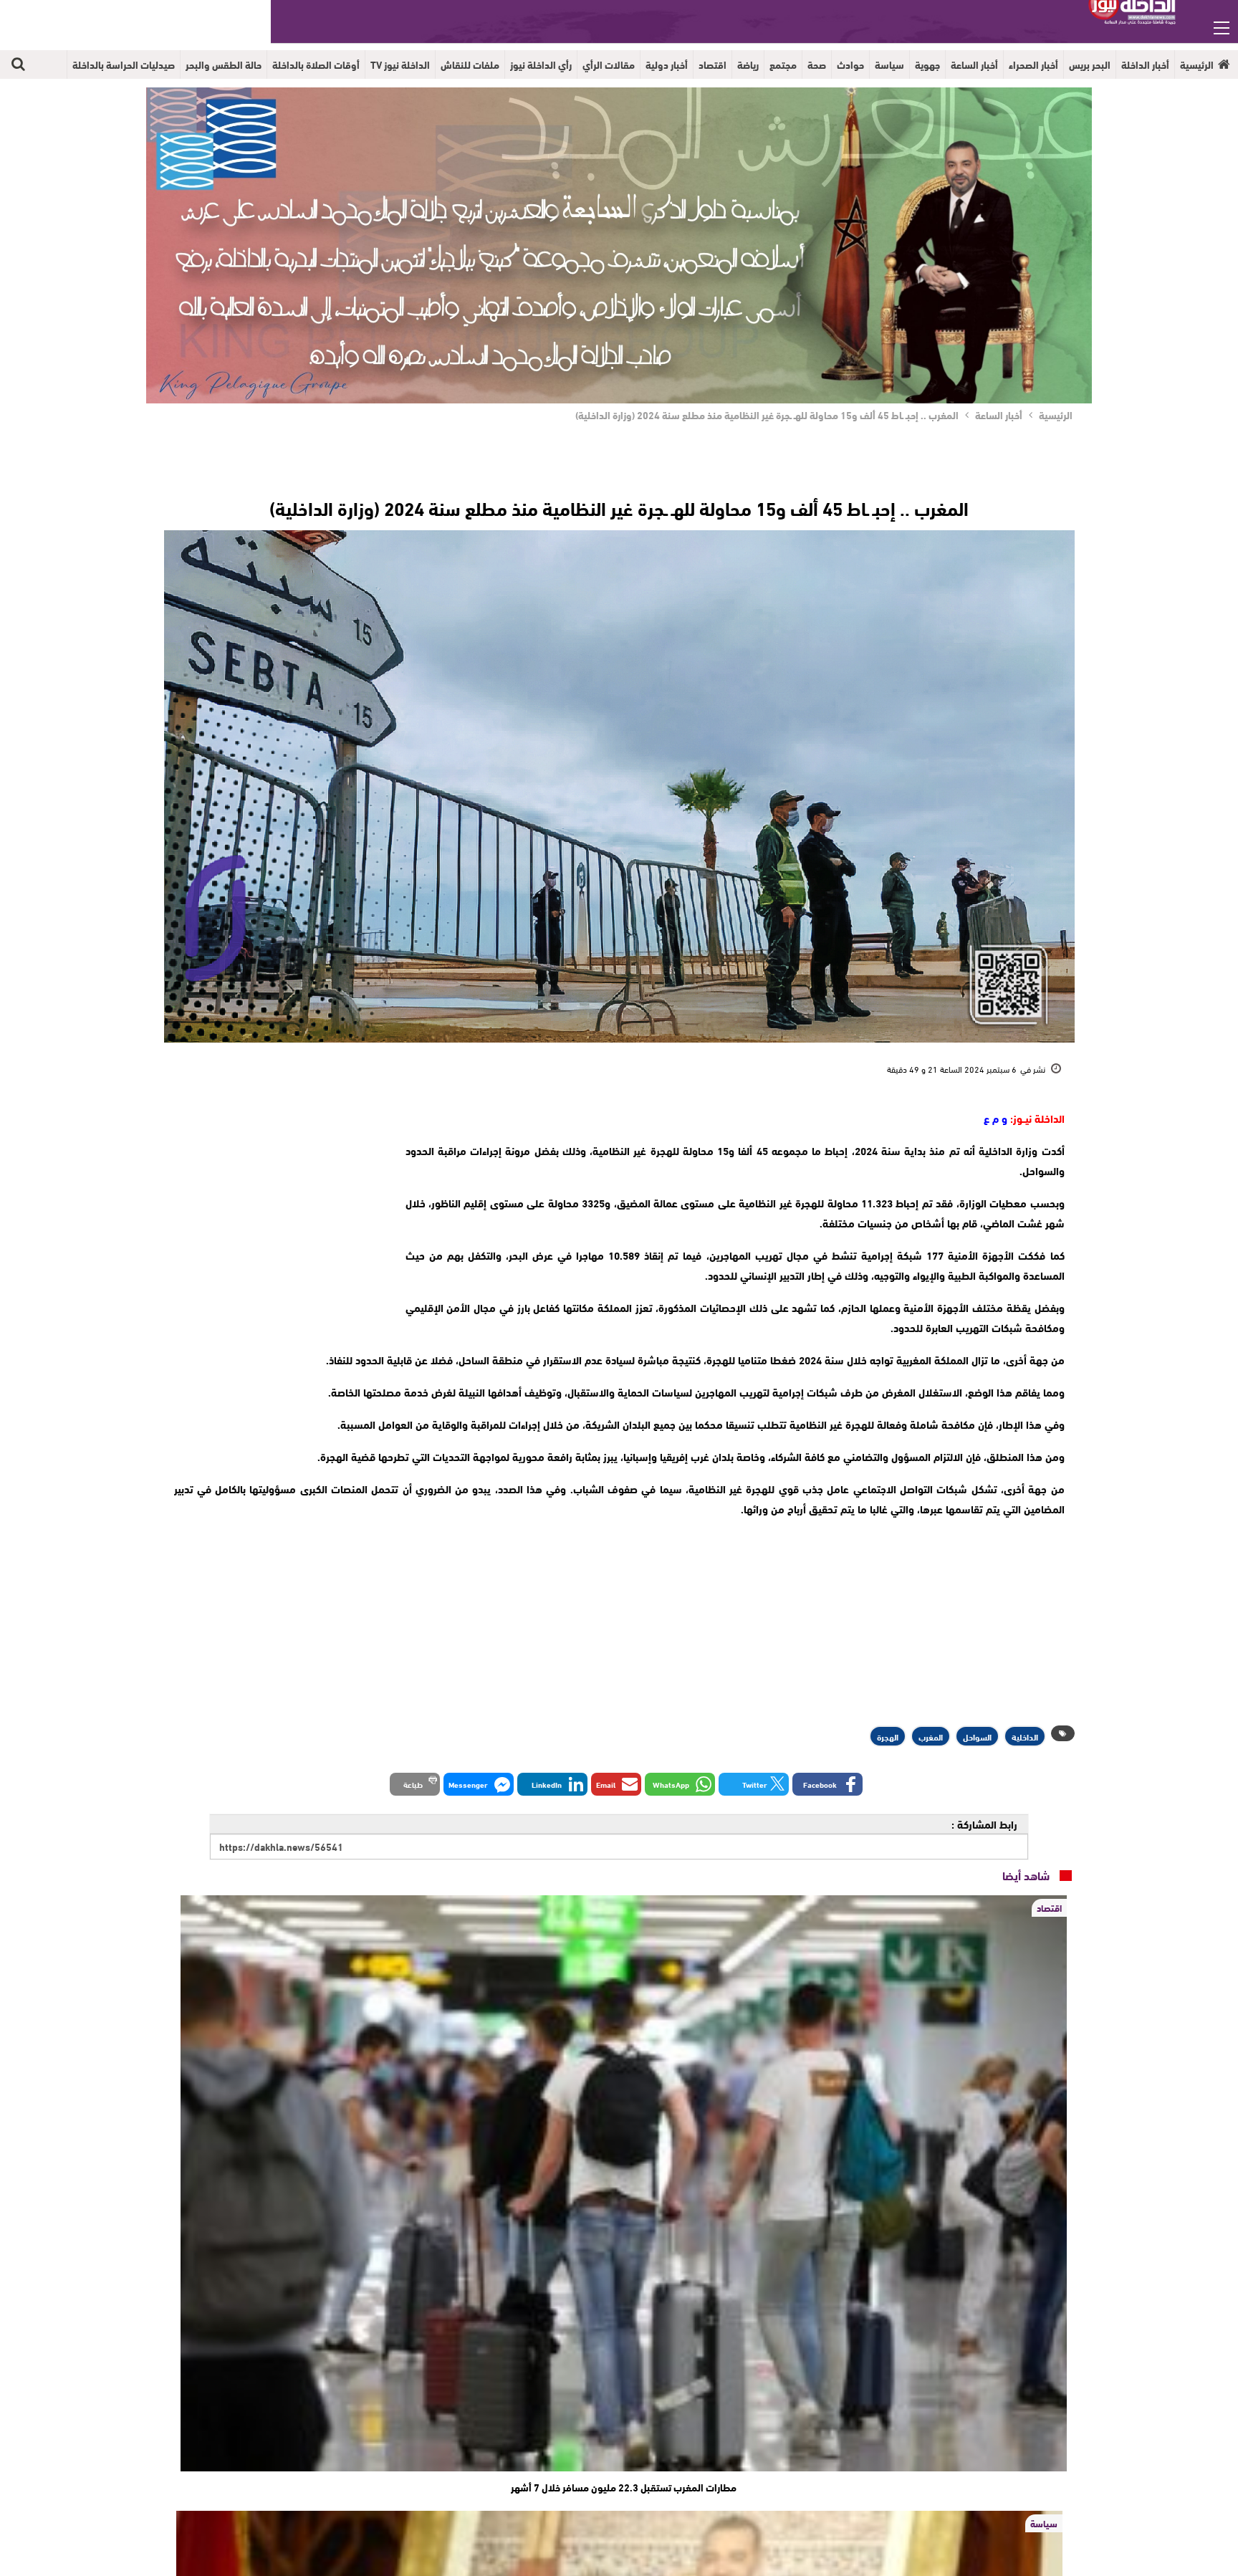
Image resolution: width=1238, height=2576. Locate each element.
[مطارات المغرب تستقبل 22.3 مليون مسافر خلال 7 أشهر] (624, 2183)
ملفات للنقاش (470, 64)
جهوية (927, 64)
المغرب (931, 1736)
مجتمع (783, 64)
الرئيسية (1197, 64)
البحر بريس (1090, 64)
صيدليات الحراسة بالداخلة (124, 64)
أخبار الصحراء (1033, 64)
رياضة (748, 64)
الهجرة (888, 1736)
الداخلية (1025, 1736)
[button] (827, 1784)
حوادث (850, 64)
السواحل (977, 1736)
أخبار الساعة (974, 64)
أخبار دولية (667, 64)
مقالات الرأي (609, 64)
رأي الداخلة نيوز (541, 64)
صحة (817, 64)
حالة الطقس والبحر (224, 64)
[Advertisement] (277, 1197)
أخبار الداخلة (1145, 64)
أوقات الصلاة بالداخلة (316, 64)
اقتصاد (712, 64)
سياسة (889, 64)
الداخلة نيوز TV (400, 64)
